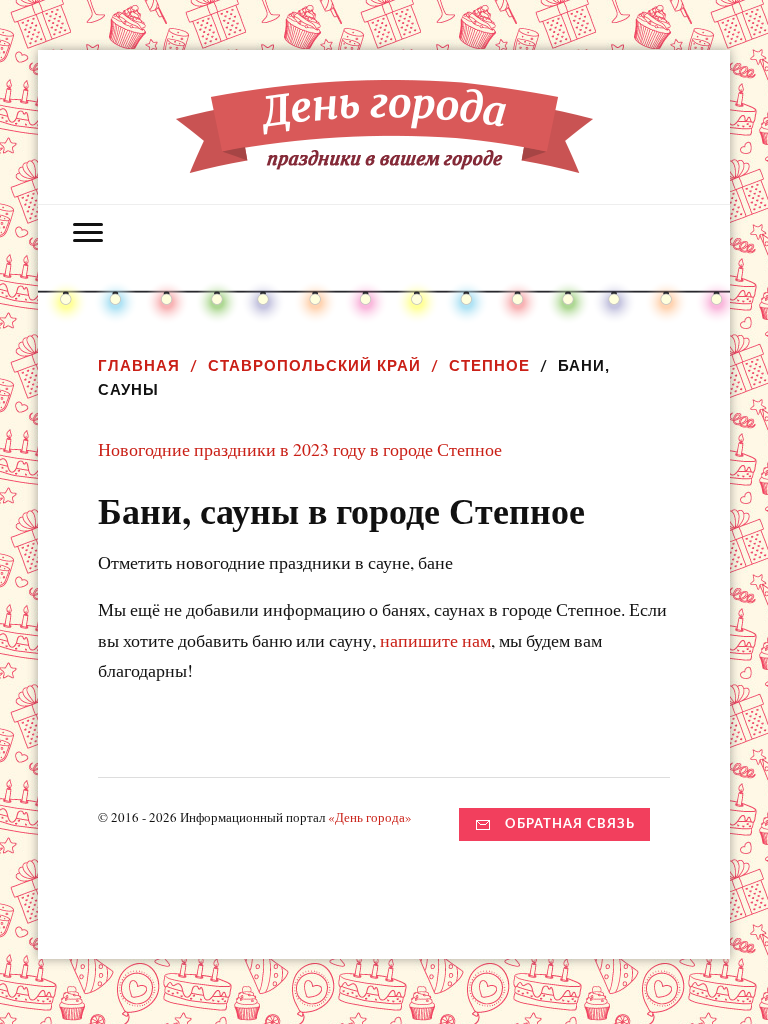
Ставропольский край (314, 365)
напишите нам (435, 640)
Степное (489, 365)
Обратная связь (570, 824)
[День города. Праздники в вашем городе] (384, 158)
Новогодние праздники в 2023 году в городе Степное (300, 449)
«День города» (370, 817)
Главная (139, 365)
